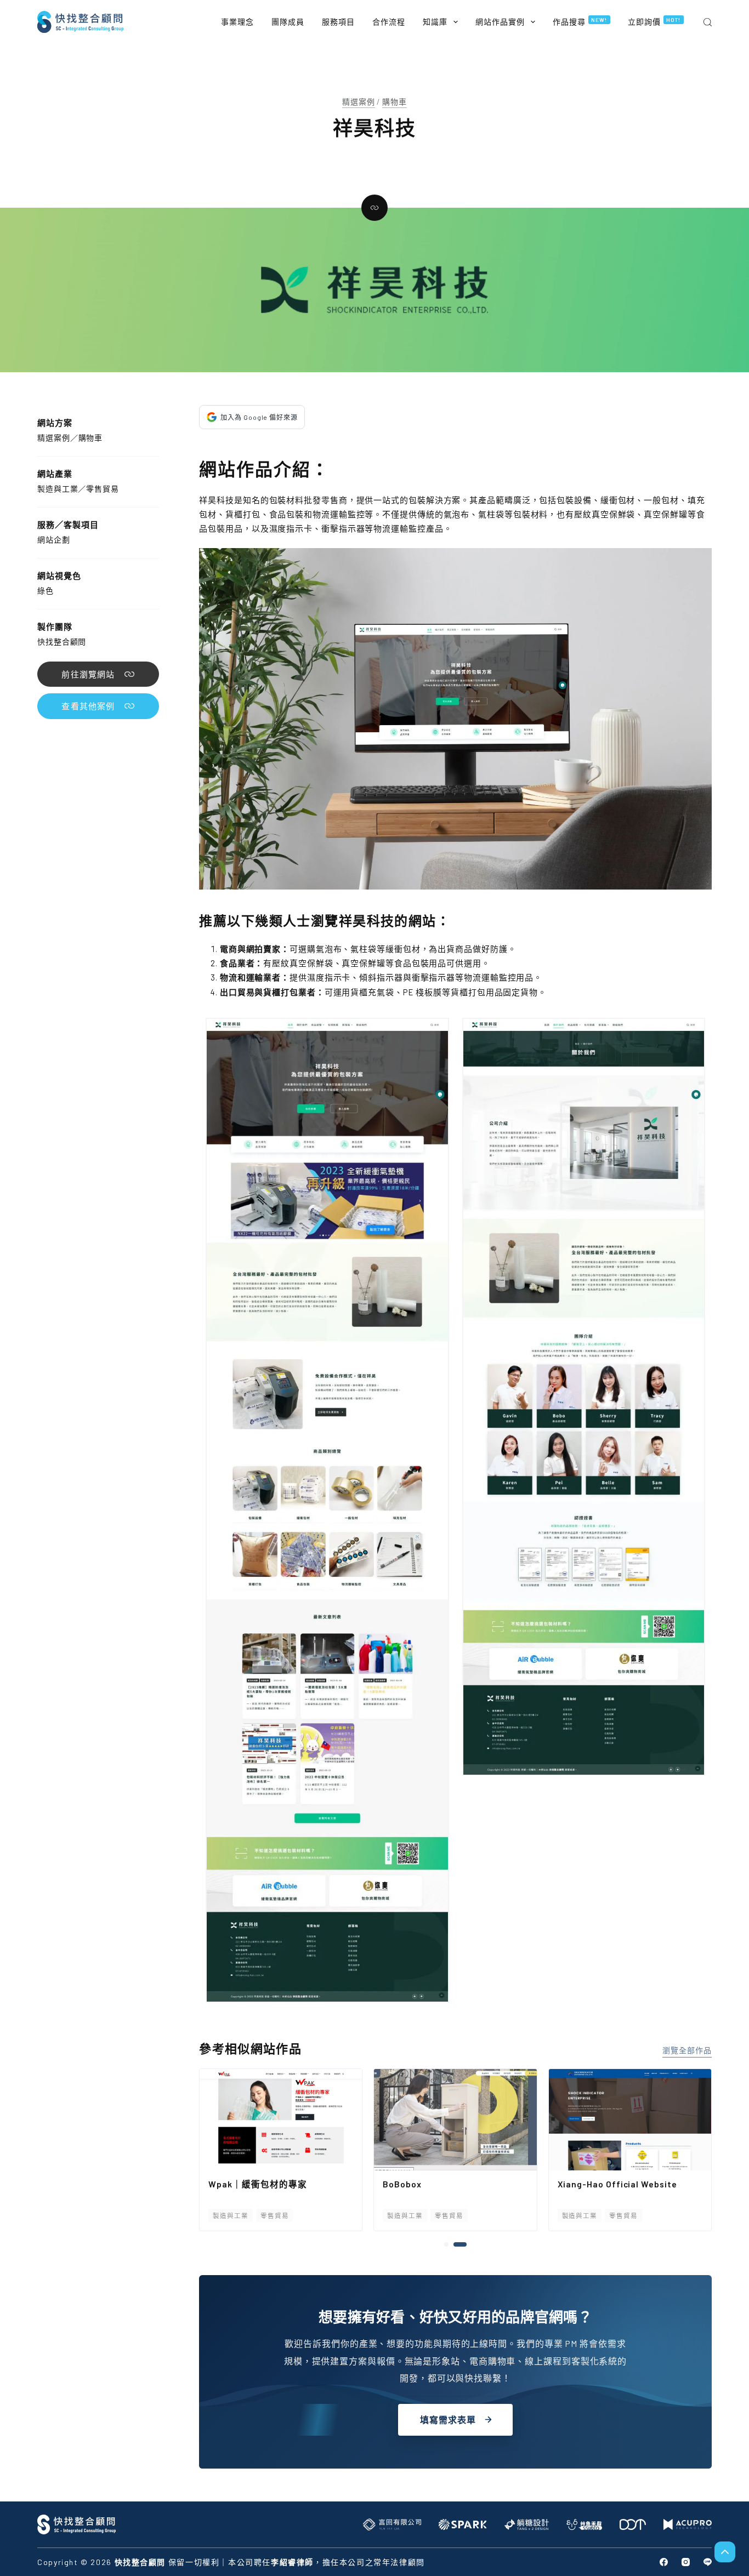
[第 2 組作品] (464, 2244)
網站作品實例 (500, 22)
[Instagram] (686, 2562)
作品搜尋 (580, 21)
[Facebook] (664, 2562)
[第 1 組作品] (451, 2244)
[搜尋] (708, 22)
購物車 (395, 102)
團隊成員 (288, 22)
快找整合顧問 (62, 642)
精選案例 (358, 102)
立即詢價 (654, 21)
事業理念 (237, 22)
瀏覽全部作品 (687, 2050)
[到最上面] (725, 2552)
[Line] (708, 2562)
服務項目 (338, 22)
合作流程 (389, 22)
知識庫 (435, 22)
